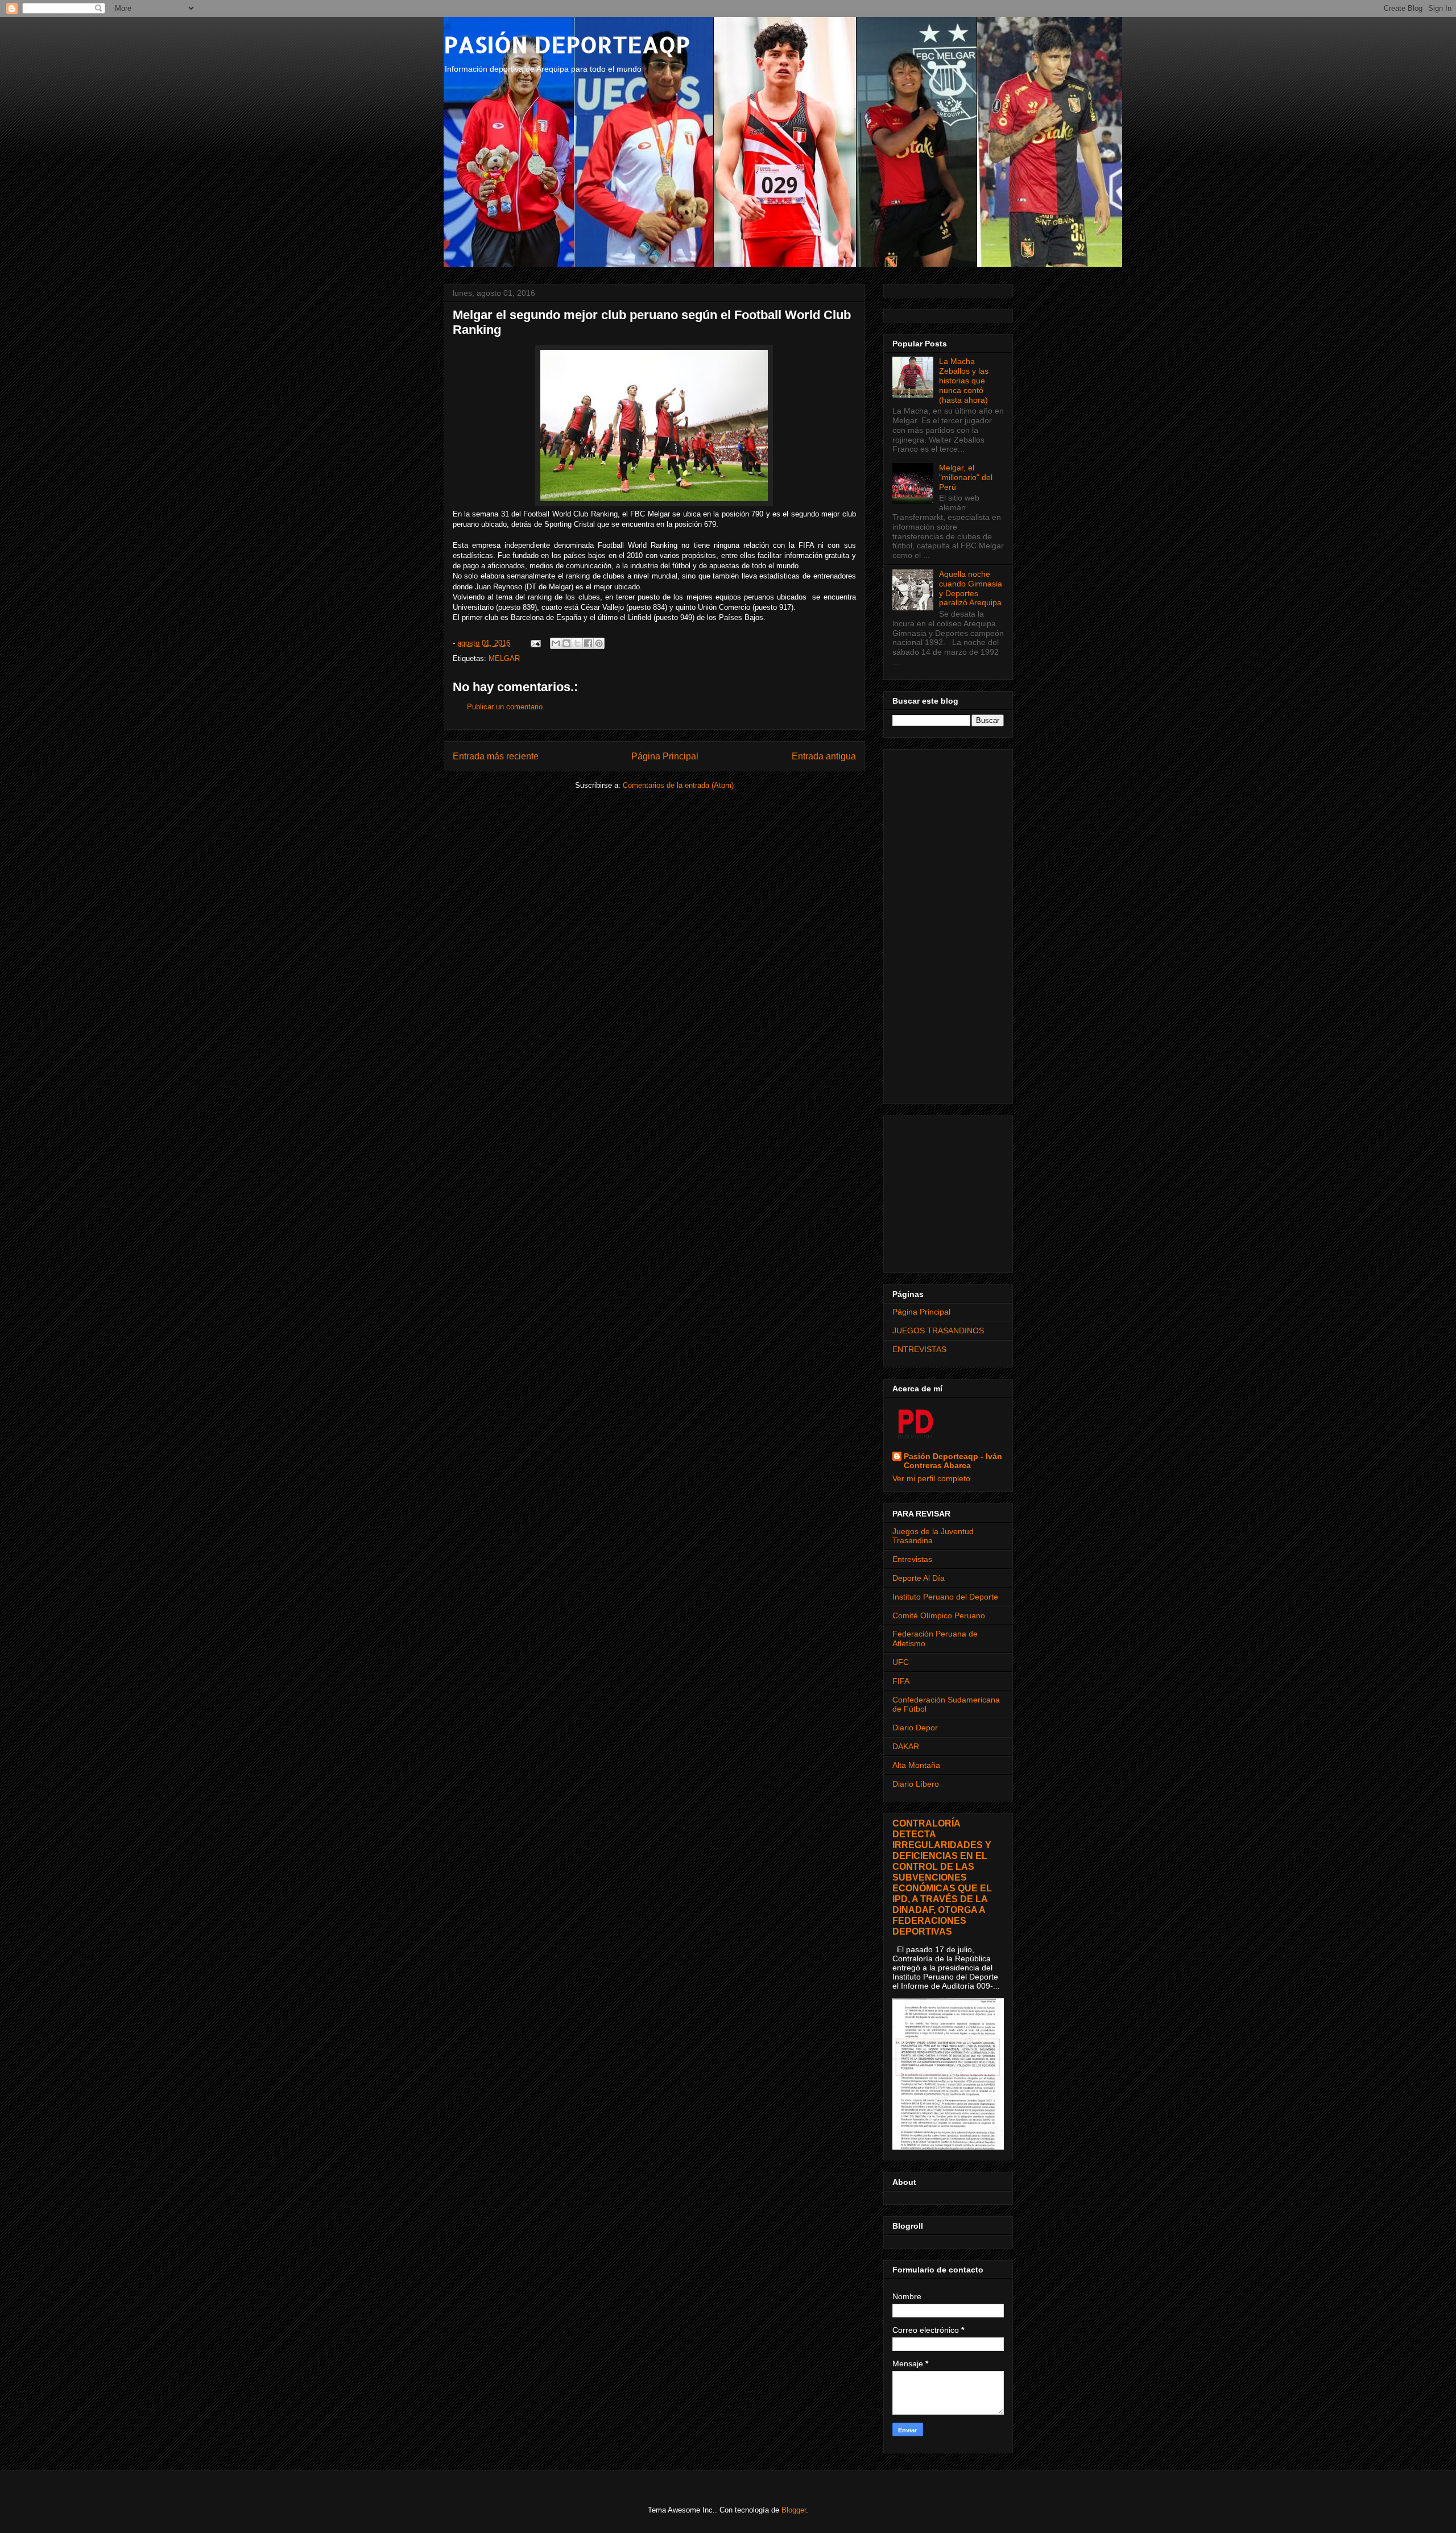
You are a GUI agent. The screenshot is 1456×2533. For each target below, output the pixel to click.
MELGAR (504, 658)
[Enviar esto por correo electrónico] (556, 643)
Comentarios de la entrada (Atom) (678, 785)
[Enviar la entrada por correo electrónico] (535, 643)
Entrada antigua (824, 756)
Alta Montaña (916, 1765)
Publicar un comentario (505, 707)
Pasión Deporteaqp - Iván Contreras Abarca (953, 1461)
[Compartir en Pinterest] (599, 643)
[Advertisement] (948, 924)
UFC (901, 1662)
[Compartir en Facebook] (588, 643)
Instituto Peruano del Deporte (945, 1597)
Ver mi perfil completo (931, 1478)
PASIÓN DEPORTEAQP (567, 44)
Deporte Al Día (919, 1578)
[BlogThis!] (566, 643)
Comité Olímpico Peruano (939, 1615)
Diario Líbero (916, 1784)
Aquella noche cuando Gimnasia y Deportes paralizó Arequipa (971, 588)
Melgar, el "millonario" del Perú (966, 477)
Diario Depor (915, 1728)
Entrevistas (912, 1559)
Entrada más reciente (496, 756)
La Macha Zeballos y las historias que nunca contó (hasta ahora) (964, 380)
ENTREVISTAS (919, 1349)
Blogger (794, 2510)
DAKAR (906, 1746)
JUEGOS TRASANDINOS (938, 1330)
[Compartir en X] (577, 643)
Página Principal (665, 756)
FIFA (901, 1681)
